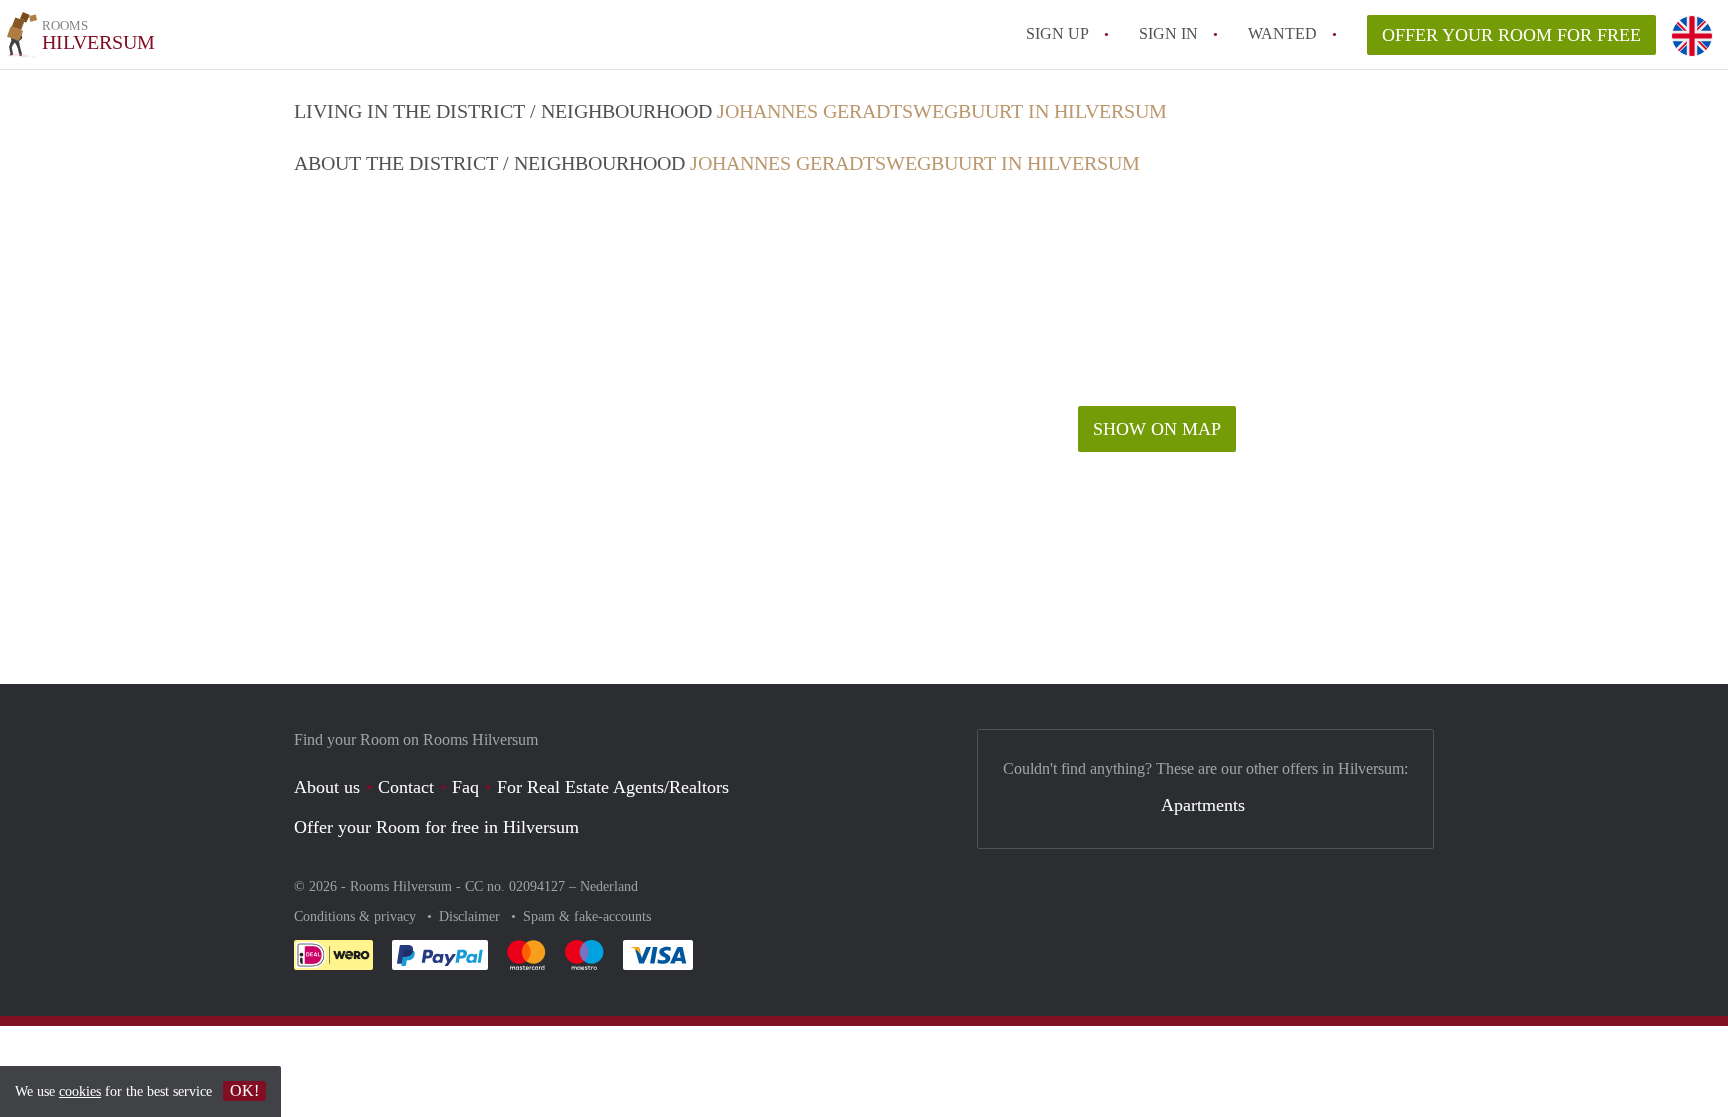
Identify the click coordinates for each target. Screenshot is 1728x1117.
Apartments (1203, 805)
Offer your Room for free (1511, 35)
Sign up (1057, 33)
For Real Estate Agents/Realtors (613, 787)
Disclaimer (471, 916)
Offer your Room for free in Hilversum (436, 827)
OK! (244, 1090)
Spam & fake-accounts (587, 916)
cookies (80, 1091)
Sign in (1168, 33)
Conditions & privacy (357, 916)
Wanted (1282, 33)
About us (327, 787)
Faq (465, 787)
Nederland (609, 886)
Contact (406, 787)
